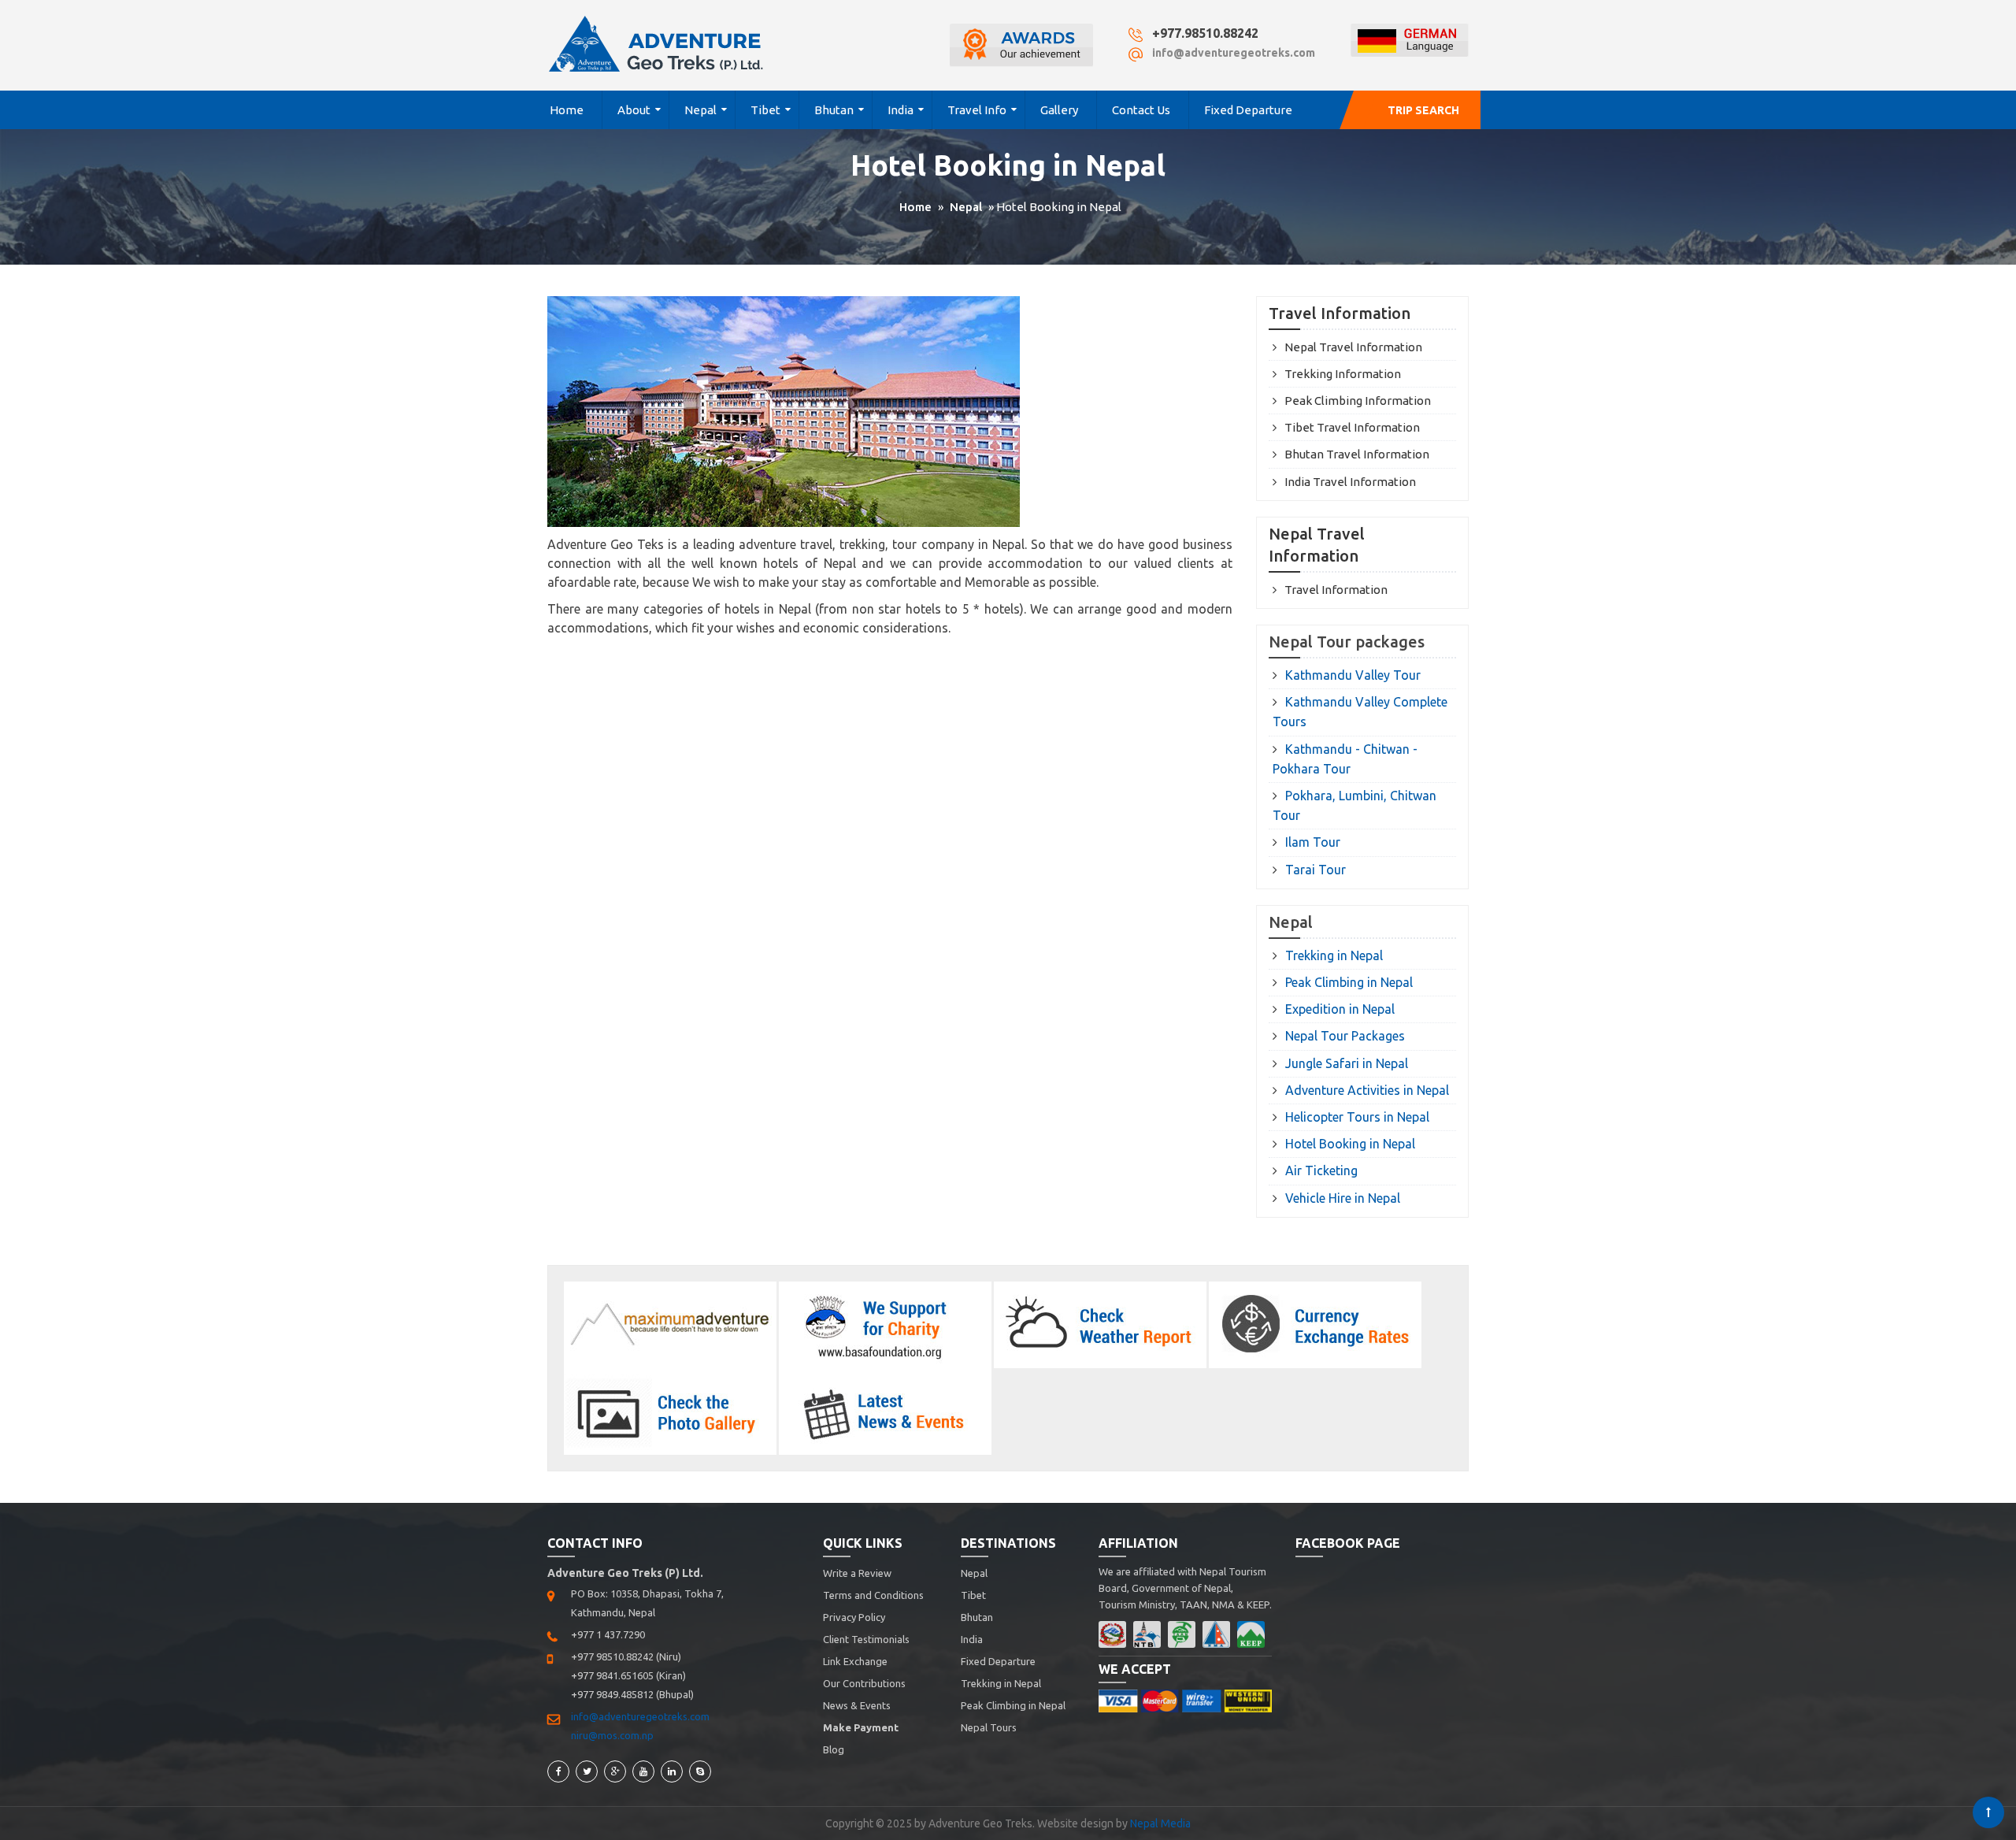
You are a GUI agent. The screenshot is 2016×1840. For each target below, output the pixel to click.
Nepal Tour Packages (1345, 1036)
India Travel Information (1350, 482)
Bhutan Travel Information (1357, 454)
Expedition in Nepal (1340, 1009)
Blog (834, 1749)
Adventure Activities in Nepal (1367, 1090)
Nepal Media (1160, 1823)
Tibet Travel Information (1352, 427)
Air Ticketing (1321, 1170)
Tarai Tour (1316, 870)
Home (567, 110)
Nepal (700, 110)
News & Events (857, 1705)
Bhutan (834, 110)
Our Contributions (864, 1683)
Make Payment (861, 1727)
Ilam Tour (1313, 842)
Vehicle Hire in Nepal (1343, 1198)
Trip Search (1423, 110)
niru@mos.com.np (612, 1735)
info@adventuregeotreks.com (1234, 53)
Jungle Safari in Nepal (1347, 1063)
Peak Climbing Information (1358, 401)
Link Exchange (855, 1661)
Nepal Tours (989, 1727)
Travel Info (977, 110)
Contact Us (1141, 110)
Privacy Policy (854, 1617)
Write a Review (857, 1573)
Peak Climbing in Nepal (1349, 982)
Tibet (765, 110)
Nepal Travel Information (1353, 347)
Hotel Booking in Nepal (1350, 1144)
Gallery (1059, 110)
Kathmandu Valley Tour (1353, 675)
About (634, 110)
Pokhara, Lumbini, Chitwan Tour (1354, 805)
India (901, 110)
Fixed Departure (1248, 110)
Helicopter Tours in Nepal (1357, 1117)
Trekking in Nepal (1334, 955)
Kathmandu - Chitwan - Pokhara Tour (1345, 759)
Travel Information (1336, 590)
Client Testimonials (866, 1639)
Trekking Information (1343, 374)
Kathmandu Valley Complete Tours (1360, 712)
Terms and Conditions (873, 1595)
